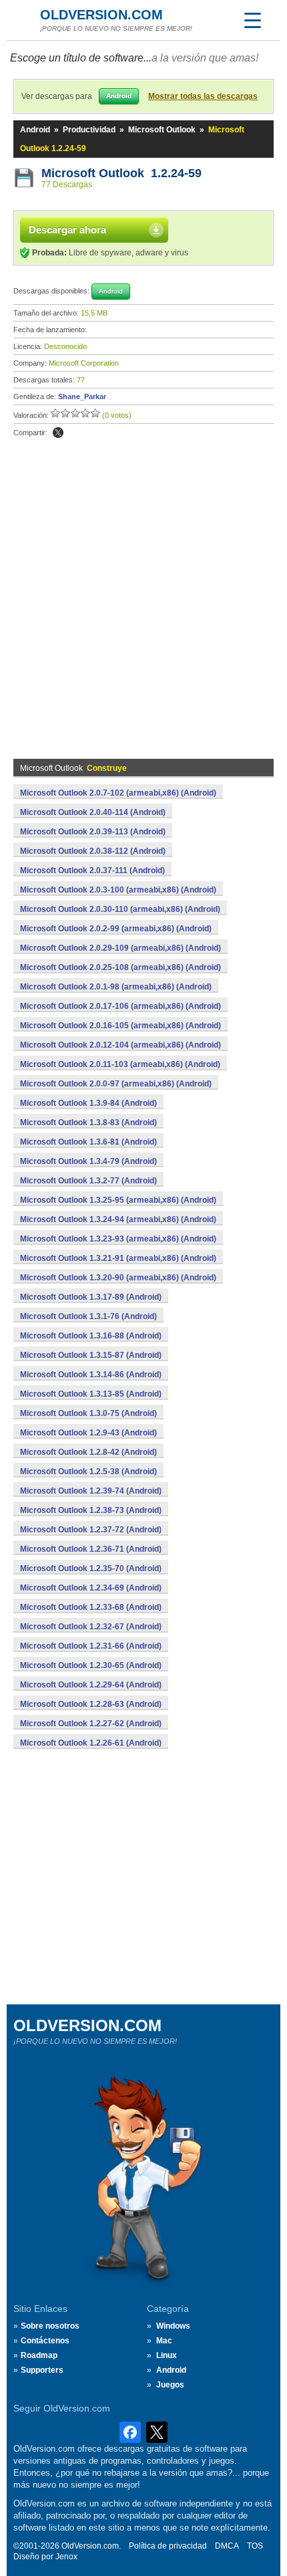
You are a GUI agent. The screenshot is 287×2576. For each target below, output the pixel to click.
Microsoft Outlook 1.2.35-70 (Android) (91, 1568)
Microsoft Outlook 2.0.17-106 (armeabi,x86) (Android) (120, 1006)
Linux (167, 2355)
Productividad (89, 130)
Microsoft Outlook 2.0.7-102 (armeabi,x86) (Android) (118, 793)
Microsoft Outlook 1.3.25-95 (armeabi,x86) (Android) (118, 1200)
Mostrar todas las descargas (203, 96)
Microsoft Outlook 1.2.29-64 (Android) (91, 1685)
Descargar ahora (67, 230)
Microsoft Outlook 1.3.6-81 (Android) (88, 1142)
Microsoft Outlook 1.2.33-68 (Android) (91, 1607)
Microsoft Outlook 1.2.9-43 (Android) (88, 1433)
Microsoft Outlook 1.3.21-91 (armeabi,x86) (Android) (118, 1258)
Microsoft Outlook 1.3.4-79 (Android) (88, 1161)
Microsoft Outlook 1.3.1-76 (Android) (88, 1316)
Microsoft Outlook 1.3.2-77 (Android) (88, 1181)
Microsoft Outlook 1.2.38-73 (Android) (91, 1510)
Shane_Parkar (82, 396)
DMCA (227, 2546)
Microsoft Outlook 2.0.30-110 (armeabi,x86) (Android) (120, 909)
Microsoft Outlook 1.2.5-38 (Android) (88, 1472)
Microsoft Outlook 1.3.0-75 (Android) (88, 1413)
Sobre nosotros (50, 2326)
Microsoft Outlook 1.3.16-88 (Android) (91, 1336)
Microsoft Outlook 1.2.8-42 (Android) (88, 1452)
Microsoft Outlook (162, 130)
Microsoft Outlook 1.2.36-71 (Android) (91, 1549)
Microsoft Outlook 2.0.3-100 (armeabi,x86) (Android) (118, 890)
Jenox (66, 2557)
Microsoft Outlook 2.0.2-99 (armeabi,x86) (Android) (116, 929)
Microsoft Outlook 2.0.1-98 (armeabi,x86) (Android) (116, 987)
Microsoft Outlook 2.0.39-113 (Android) (93, 832)
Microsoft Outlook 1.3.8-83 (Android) (88, 1123)
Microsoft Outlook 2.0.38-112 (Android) (93, 851)
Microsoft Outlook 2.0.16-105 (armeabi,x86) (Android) (120, 1026)
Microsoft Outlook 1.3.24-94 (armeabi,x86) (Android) (118, 1219)
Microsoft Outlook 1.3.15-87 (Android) (91, 1355)
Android (35, 130)
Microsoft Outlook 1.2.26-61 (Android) (91, 1743)
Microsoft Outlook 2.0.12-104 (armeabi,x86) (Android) (120, 1045)
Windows (173, 2326)
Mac (164, 2341)
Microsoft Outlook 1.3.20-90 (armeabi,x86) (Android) (118, 1278)
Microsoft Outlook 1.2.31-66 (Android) (91, 1646)
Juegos (170, 2385)
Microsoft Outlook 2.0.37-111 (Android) (92, 870)
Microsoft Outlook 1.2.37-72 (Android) (91, 1530)
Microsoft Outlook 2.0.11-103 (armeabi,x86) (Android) (120, 1064)
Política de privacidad (168, 2546)
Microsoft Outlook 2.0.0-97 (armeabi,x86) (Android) (116, 1084)
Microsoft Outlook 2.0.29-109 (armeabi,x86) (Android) (120, 948)
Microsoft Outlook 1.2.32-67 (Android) (91, 1627)
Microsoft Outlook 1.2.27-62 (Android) (91, 1724)
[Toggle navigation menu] (252, 20)
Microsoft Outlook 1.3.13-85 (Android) (91, 1394)
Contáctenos (45, 2341)
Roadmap (39, 2355)
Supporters (42, 2370)
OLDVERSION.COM (101, 15)
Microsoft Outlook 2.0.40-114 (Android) (93, 812)
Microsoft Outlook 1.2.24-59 (121, 173)
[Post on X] (58, 433)
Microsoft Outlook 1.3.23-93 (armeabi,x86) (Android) (118, 1239)
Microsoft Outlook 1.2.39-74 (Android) (91, 1491)
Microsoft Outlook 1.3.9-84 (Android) (88, 1103)
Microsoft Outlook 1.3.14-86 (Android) (91, 1375)
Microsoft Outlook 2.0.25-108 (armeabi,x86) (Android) (120, 967)
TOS (255, 2546)
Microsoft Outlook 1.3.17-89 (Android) (91, 1297)
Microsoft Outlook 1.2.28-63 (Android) (91, 1704)
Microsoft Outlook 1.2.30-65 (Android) (91, 1665)
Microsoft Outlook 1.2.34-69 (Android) (91, 1588)
